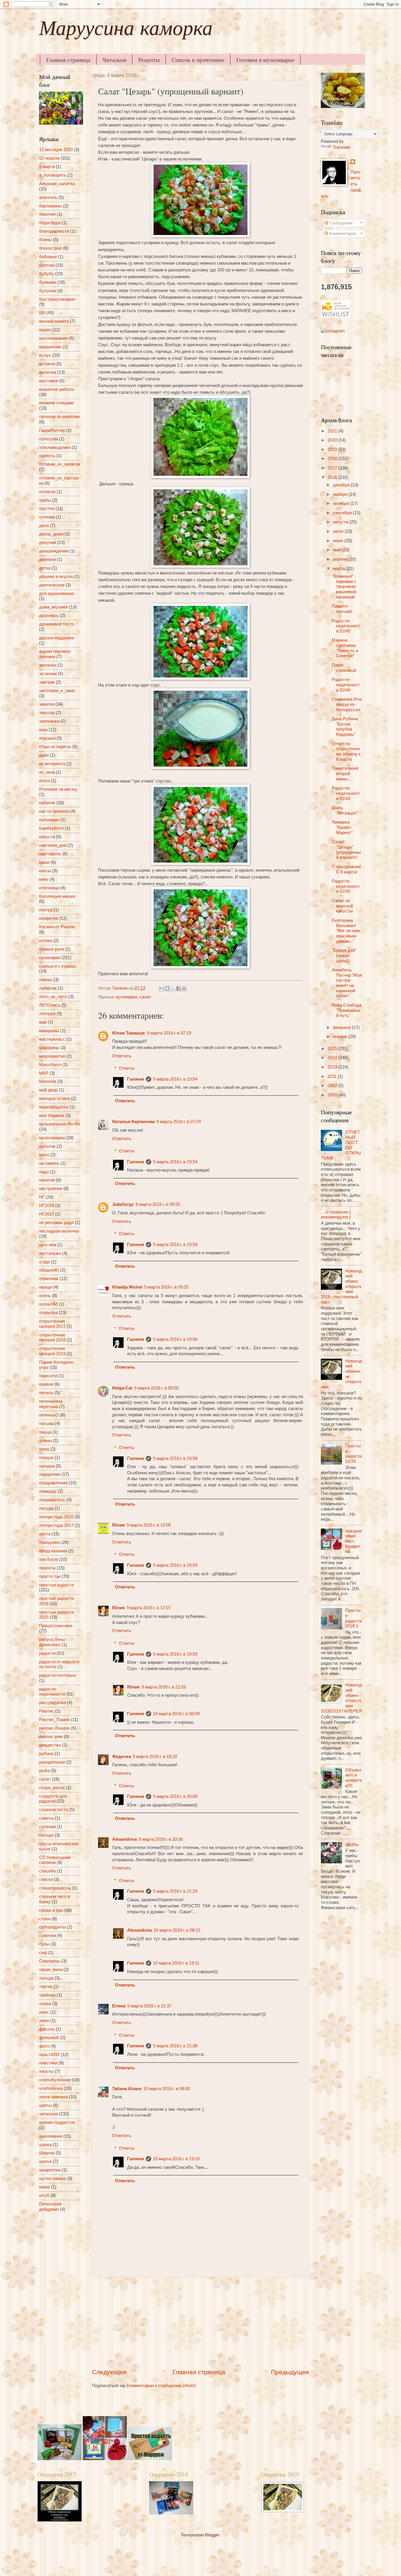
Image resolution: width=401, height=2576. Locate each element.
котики (46, 941)
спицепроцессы (55, 1888)
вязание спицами (56, 403)
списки (46, 1879)
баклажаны (50, 206)
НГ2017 (47, 1214)
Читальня (114, 60)
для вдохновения (57, 594)
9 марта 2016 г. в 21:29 (175, 1891)
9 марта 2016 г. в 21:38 (175, 2046)
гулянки (47, 517)
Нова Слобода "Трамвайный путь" (347, 1010)
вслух (45, 355)
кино (44, 879)
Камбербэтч (51, 828)
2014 (333, 1058)
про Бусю (49, 1559)
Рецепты (149, 60)
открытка (48, 1313)
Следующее (109, 2372)
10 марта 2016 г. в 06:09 (176, 1714)
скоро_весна (52, 1788)
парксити (48, 1376)
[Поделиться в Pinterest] (184, 988)
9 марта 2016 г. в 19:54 (175, 1079)
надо (44, 1172)
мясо (44, 1155)
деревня (47, 560)
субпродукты (52, 1927)
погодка (47, 1466)
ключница (49, 888)
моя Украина (52, 1115)
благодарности (54, 231)
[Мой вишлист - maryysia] (336, 316)
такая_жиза (51, 1970)
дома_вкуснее (53, 607)
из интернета (52, 764)
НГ (42, 1197)
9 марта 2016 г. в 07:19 (169, 1033)
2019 (333, 449)
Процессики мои (56, 1626)
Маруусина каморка (126, 31)
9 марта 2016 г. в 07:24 (179, 1122)
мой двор (48, 1090)
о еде (44, 1262)
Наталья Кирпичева (133, 1122)
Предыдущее (290, 2372)
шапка (45, 2145)
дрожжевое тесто (57, 624)
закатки (47, 704)
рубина (46, 1754)
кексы (45, 871)
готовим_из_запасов (60, 464)
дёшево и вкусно (56, 577)
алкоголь (48, 197)
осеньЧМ (48, 1304)
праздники (49, 1542)
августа (341, 522)
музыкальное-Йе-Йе (60, 1124)
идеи (44, 755)
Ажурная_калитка (57, 184)
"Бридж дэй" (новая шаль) (344, 955)
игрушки (47, 738)
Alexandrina (124, 1839)
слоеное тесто (54, 1810)
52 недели (49, 158)
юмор (44, 2187)
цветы (45, 2105)
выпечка (48, 372)
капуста (47, 837)
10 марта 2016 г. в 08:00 (167, 2089)
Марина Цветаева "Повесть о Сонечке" (345, 648)
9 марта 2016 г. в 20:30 (161, 1839)
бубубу (47, 274)
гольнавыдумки (55, 447)
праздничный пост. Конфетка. (353, 1541)
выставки (49, 381)
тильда (46, 1978)
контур (46, 910)
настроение (51, 1189)
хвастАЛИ (49, 2055)
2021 (333, 431)
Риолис (47, 1711)
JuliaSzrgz (123, 1204)
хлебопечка (51, 2088)
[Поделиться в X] (173, 988)
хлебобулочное (55, 2080)
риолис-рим (51, 1737)
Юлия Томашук (129, 1033)
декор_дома (51, 534)
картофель (50, 854)
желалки (48, 665)
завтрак (47, 682)
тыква (45, 2004)
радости (47, 1653)
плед (44, 1449)
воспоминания (53, 338)
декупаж (48, 542)
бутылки (48, 291)
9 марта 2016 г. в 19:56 (175, 1339)
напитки (47, 1180)
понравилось (52, 1500)
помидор (48, 1491)
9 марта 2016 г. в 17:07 (149, 1608)
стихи (45, 1919)
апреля (341, 559)
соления (47, 1827)
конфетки (49, 918)
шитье (45, 2161)
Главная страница (68, 60)
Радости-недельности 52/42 (346, 886)
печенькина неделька (51, 1404)
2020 (333, 440)
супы (44, 1944)
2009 (333, 1095)
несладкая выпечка (59, 1231)
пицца (45, 1432)
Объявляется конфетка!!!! (354, 1778)
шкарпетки (50, 2170)
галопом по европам (59, 417)
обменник (49, 1279)
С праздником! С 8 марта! (346, 869)
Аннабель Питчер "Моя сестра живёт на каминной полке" (347, 983)
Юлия (118, 1525)
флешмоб (49, 2038)
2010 (333, 1086)
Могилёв (48, 1081)
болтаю (47, 265)
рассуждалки (52, 1703)
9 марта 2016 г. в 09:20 (158, 1204)
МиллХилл (50, 1065)
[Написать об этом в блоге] (167, 988)
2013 (333, 1067)
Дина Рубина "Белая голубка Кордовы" (345, 727)
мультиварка (52, 1138)
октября (342, 503)
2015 (333, 1049)
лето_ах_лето (53, 997)
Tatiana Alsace (127, 2089)
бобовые (48, 257)
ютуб (44, 2195)
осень (45, 1296)
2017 (333, 468)
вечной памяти (54, 321)
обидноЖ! (49, 1270)
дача (44, 525)
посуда (46, 1508)
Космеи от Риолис (57, 927)
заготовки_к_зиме (57, 691)
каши (44, 862)
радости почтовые (58, 1675)
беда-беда (50, 223)
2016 (333, 477)
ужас (44, 2012)
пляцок (46, 1458)
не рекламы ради (56, 1223)
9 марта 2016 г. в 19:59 (175, 1565)
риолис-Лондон (54, 1728)
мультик (47, 1146)
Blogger (212, 2535)
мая (337, 550)
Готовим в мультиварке (265, 60)
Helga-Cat (122, 1388)
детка (45, 568)
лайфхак (48, 988)
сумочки (47, 1936)
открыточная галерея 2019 (52, 1351)
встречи (47, 364)
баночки (47, 214)
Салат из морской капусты (342, 906)
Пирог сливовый (344, 668)
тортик (46, 1987)
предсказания (53, 1551)
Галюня (136, 1079)
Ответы (127, 1068)
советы (46, 1818)
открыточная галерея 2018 (52, 1338)
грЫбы (352, 1845)
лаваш (46, 980)
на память (49, 1163)
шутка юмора (52, 2178)
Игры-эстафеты (55, 747)
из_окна (47, 772)
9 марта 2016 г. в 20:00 (175, 1796)
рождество (50, 1745)
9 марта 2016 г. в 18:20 (155, 1757)
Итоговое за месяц (58, 789)
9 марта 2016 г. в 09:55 (156, 1388)
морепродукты (54, 1107)
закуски (47, 713)
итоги (44, 781)
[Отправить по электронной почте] (162, 988)
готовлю (47, 492)
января (341, 1037)
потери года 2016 (56, 1517)
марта (339, 569)
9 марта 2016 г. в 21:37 (149, 2006)
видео (45, 330)
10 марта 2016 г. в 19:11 (176, 1963)
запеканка (49, 721)
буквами (48, 282)
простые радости (56, 1585)
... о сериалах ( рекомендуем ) (336, 1215)
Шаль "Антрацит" (345, 810)
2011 (333, 1076)
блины (46, 240)
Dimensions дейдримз (50, 2207)
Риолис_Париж (54, 1720)
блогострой (50, 248)
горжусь (47, 456)
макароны (49, 1031)
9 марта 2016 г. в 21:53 (164, 1687)
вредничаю (50, 347)
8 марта (47, 167)
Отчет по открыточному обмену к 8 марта (346, 752)
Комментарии (342, 234)
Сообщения (340, 223)
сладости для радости (53, 1799)
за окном (48, 674)
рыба (44, 1771)
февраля (342, 1027)
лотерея (47, 1014)
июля (339, 531)
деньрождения (54, 551)
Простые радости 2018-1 (353, 1618)
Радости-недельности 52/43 (346, 793)
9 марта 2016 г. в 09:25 (166, 1287)
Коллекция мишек (57, 896)
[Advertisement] (201, 2323)
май (43, 1022)
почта (45, 1534)
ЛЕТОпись (50, 1005)
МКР (44, 1073)
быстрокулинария (57, 299)
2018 (333, 459)
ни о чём (48, 1245)
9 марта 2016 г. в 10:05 (149, 1525)
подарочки (50, 1474)
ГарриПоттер (52, 430)
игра (43, 730)
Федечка (122, 1757)
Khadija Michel (127, 1287)
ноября (341, 494)
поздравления (53, 1483)
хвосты (46, 2071)
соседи (46, 1835)
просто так (50, 1576)
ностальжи (50, 1253)
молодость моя (54, 1098)
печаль (46, 1393)
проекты (47, 1568)
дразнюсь (49, 616)
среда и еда (51, 1910)
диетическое (52, 585)
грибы (45, 500)
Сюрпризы (50, 1961)
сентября (343, 513)
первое (46, 1384)
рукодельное (52, 1762)
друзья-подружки (57, 638)
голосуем (48, 439)
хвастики (48, 2063)
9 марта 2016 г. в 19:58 (175, 1458)
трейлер (47, 1995)
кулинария (127, 997)
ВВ (42, 313)
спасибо (47, 1871)
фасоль (47, 2029)
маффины (49, 1048)
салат (145, 997)
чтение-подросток (57, 2122)
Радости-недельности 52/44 (346, 685)
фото (44, 2046)
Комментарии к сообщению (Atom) (161, 2386)
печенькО (49, 1415)
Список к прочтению (198, 60)
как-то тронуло (54, 811)
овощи (46, 1287)
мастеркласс (52, 1039)
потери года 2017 (56, 1525)
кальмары (49, 820)
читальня (48, 2114)
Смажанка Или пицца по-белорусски (347, 704)
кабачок (47, 803)
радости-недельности (52, 1692)
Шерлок (47, 2153)
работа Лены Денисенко (52, 1642)
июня (339, 541)
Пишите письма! (342, 609)
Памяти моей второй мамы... (345, 774)
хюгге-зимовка (53, 2097)
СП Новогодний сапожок (55, 1860)
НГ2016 (47, 1206)
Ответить (122, 1056)
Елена (119, 2006)
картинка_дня (53, 845)
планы (46, 1441)
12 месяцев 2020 (56, 150)
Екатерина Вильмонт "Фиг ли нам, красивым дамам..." (346, 931)
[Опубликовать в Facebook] (178, 988)
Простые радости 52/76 (353, 1454)
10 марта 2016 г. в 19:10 (176, 2159)
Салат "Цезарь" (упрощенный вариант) (346, 850)
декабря (342, 485)
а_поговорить (53, 175)
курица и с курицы (58, 966)
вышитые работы (57, 389)
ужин (44, 2021)
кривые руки (52, 949)
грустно (47, 508)
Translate (341, 147)
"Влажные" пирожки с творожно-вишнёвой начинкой (344, 587)
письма (46, 1424)
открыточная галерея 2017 (52, 1324)
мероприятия (52, 1056)
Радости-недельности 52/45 (346, 626)
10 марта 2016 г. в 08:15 (177, 1930)
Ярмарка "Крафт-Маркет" (342, 827)
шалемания (51, 2136)
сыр (43, 1953)
